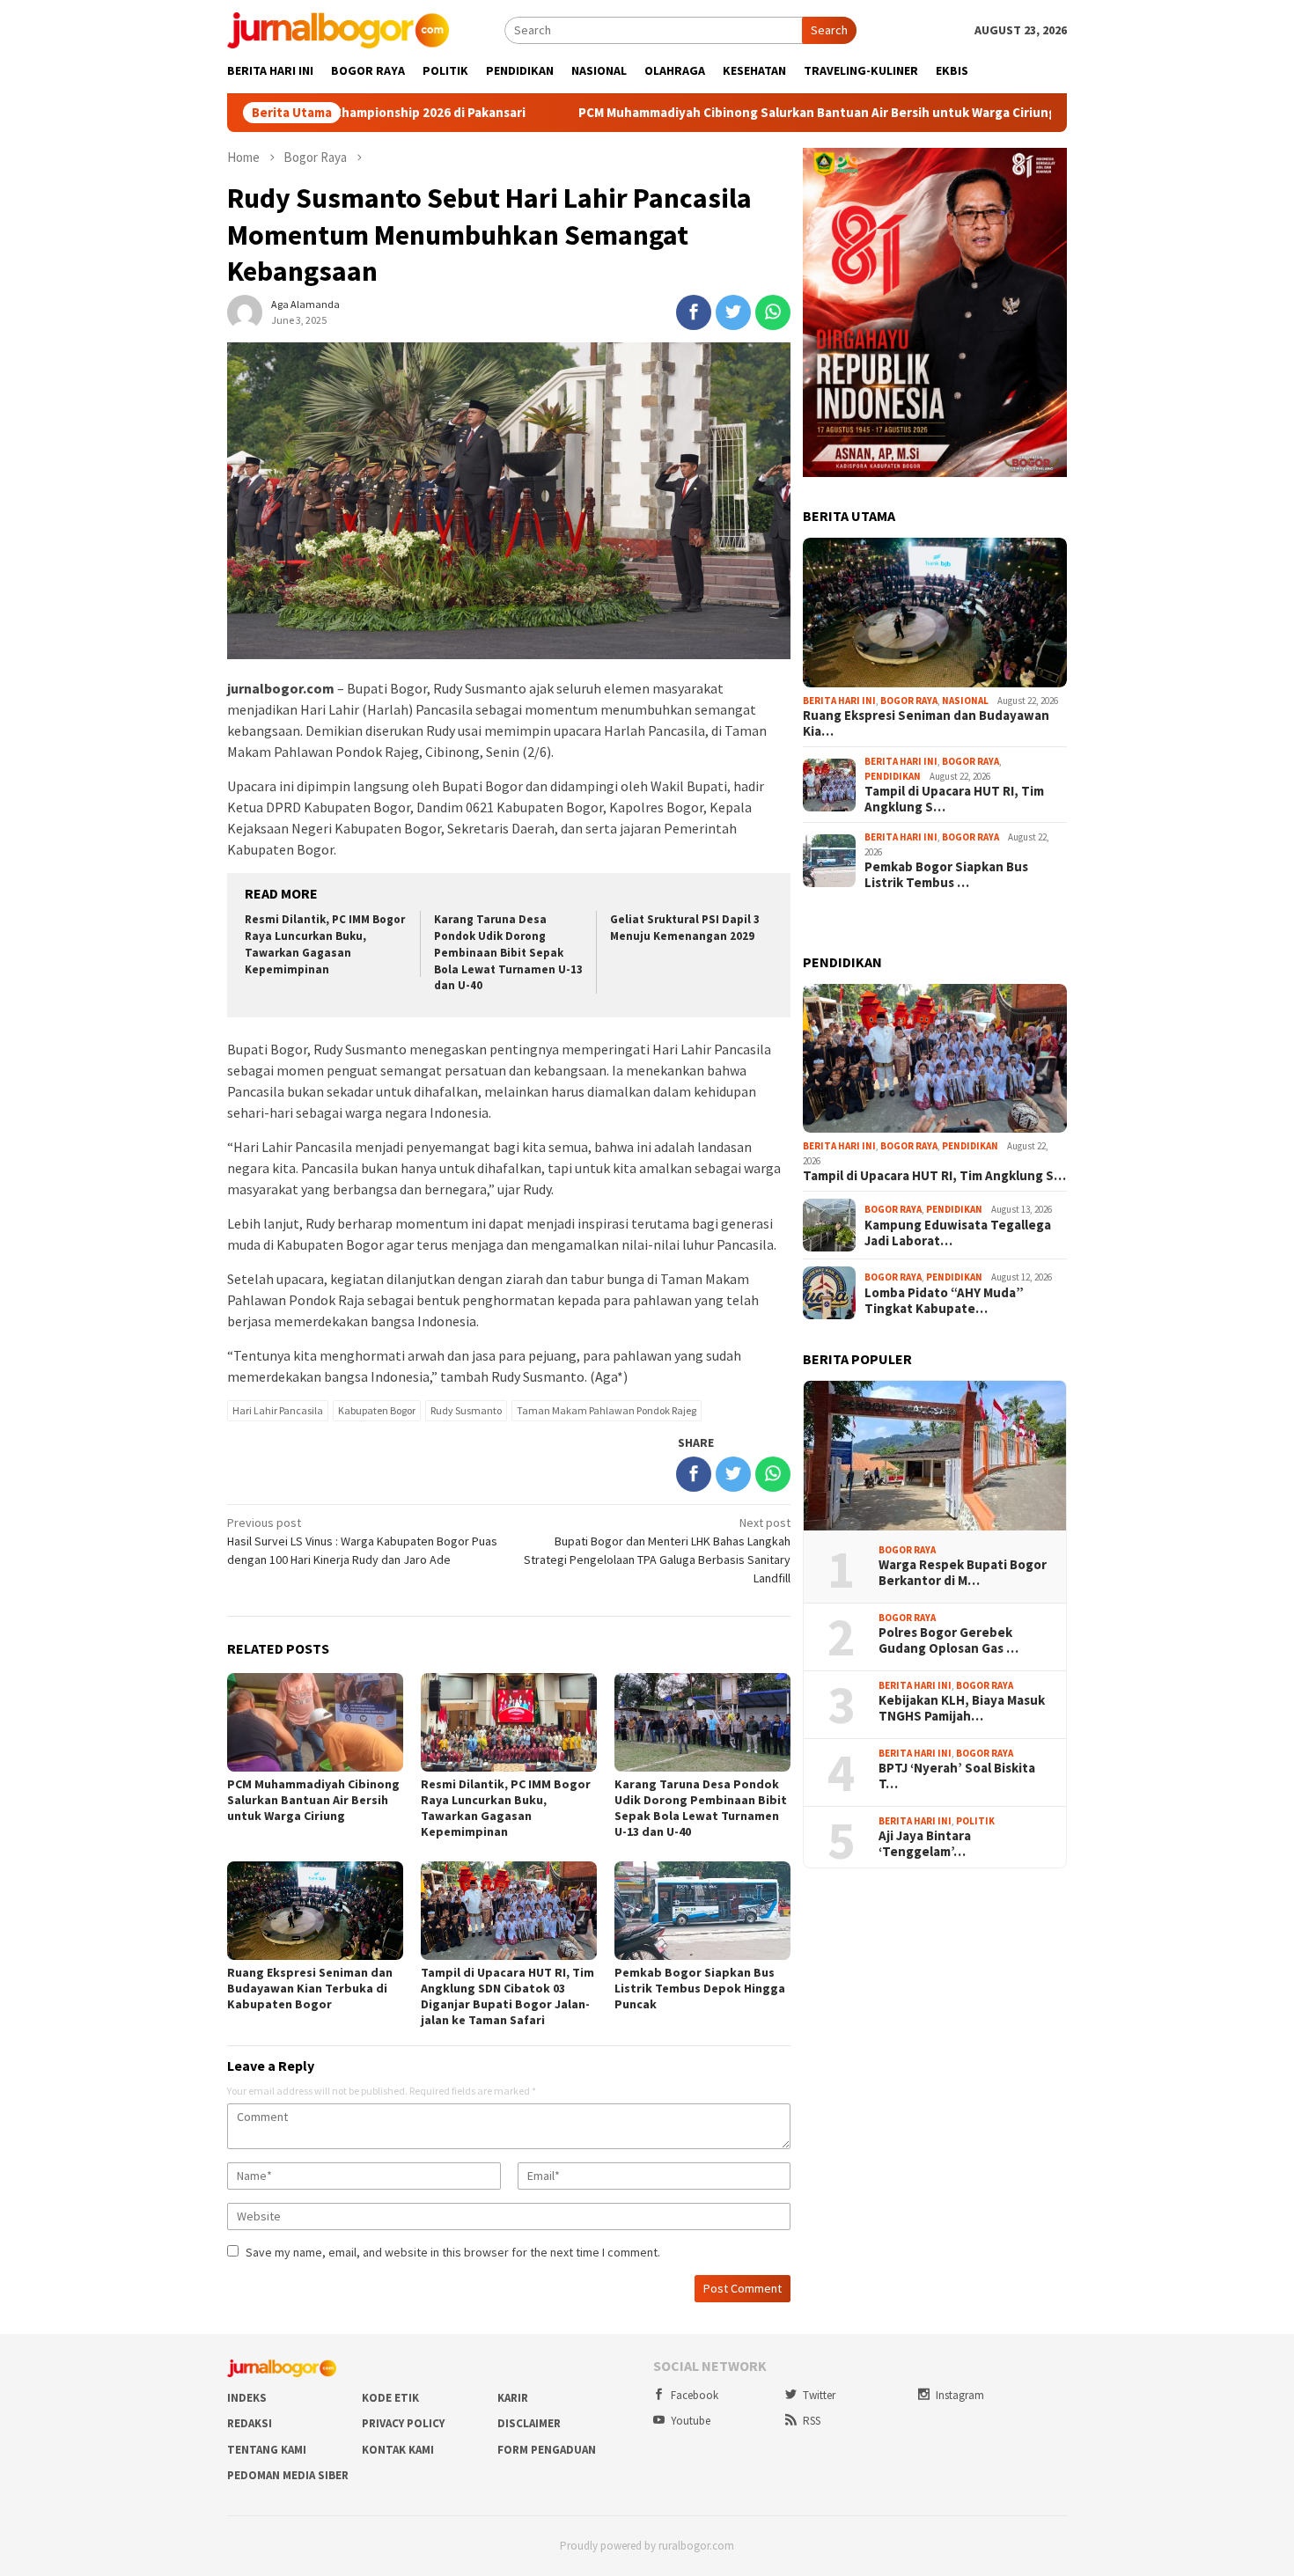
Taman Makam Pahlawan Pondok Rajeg (607, 1410)
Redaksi (250, 2423)
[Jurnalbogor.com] (338, 29)
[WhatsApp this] (773, 312)
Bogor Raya (909, 701)
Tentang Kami (267, 2450)
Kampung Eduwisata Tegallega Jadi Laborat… (958, 1233)
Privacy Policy (403, 2423)
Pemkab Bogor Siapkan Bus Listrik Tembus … (946, 875)
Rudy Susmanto (466, 1410)
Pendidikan (893, 776)
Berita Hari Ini (839, 701)
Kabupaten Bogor (377, 1410)
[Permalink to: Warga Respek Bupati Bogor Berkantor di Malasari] (935, 1456)
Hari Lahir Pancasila (278, 1410)
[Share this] (694, 312)
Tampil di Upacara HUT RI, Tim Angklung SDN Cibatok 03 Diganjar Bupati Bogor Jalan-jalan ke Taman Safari (507, 1996)
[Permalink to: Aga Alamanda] (245, 311)
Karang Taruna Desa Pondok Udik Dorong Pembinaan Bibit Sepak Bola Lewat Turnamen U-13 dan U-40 (508, 953)
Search (829, 30)
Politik (975, 1821)
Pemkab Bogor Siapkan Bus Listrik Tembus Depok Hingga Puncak (700, 1988)
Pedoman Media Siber (288, 2475)
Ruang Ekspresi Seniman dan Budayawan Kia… (926, 723)
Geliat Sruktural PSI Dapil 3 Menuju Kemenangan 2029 (685, 928)
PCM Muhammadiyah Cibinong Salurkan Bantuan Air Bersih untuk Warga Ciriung (700, 113)
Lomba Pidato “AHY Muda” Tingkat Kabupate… (944, 1301)
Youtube (691, 2421)
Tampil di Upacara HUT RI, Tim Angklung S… (954, 799)
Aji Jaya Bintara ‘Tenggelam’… (925, 1844)
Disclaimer (529, 2423)
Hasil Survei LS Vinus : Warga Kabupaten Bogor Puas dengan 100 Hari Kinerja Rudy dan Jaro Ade (362, 1541)
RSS (812, 2421)
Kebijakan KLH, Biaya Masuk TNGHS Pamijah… (962, 1708)
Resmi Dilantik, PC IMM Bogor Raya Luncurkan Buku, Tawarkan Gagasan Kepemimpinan (325, 944)
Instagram (960, 2395)
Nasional (965, 701)
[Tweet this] (733, 312)
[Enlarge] (1044, 171)
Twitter (819, 2395)
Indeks (247, 2398)
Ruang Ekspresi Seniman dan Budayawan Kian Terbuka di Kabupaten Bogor (310, 1988)
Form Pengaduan (547, 2450)
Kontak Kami (398, 2450)
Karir (513, 2398)
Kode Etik (390, 2398)
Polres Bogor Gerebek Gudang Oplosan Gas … (948, 1640)
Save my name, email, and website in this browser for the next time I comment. (453, 2252)
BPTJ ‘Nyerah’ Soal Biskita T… (957, 1776)
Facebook (695, 2395)
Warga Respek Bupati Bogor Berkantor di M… (963, 1573)
